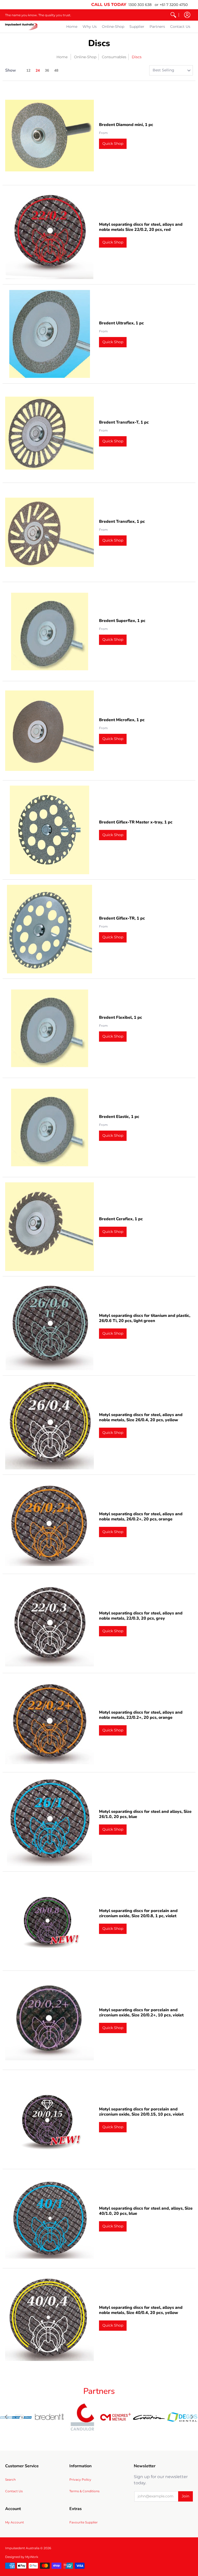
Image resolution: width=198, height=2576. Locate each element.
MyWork (32, 2557)
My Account (15, 2522)
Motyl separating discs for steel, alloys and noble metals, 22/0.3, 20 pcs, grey (141, 1616)
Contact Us (14, 2491)
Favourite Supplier (84, 2522)
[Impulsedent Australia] (21, 27)
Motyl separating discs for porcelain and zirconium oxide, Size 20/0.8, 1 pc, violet (138, 1913)
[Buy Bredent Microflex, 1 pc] (49, 731)
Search (10, 2480)
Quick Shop (113, 144)
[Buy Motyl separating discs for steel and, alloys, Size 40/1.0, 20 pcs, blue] (49, 2219)
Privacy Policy (80, 2480)
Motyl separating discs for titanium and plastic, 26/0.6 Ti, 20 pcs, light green (145, 1318)
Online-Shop (85, 57)
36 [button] (47, 70)
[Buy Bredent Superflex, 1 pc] (49, 632)
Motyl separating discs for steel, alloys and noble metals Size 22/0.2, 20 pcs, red (141, 227)
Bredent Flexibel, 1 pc (121, 1017)
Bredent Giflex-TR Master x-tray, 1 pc (136, 822)
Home (62, 57)
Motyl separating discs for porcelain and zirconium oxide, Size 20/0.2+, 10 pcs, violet (141, 2013)
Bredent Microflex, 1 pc (122, 720)
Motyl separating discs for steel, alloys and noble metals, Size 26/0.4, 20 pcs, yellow (141, 1417)
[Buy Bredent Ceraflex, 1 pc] (49, 1227)
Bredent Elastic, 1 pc (119, 1117)
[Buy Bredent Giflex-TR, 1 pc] (49, 929)
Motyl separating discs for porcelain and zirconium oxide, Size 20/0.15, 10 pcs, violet (141, 2112)
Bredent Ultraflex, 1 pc (121, 323)
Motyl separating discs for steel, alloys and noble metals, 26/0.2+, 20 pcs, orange (141, 1517)
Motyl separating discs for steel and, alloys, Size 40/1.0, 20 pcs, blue (146, 2211)
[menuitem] (173, 15)
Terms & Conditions (84, 2491)
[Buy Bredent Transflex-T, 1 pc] (49, 433)
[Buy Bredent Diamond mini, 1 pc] (49, 136)
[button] (187, 15)
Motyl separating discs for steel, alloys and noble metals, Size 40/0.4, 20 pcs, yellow (141, 2310)
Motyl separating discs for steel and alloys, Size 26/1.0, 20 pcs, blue (145, 1814)
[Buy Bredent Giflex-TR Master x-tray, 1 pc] (49, 830)
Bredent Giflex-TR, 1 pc (122, 918)
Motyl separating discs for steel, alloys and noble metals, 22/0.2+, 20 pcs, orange (141, 1715)
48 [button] (56, 70)
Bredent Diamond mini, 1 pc (126, 125)
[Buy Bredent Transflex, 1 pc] (49, 532)
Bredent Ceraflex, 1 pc (121, 1219)
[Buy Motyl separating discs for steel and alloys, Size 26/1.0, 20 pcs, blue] (49, 1822)
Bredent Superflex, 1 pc (122, 621)
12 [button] (28, 70)
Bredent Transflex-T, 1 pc (124, 422)
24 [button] (38, 70)
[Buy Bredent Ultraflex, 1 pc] (49, 334)
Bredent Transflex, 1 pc (122, 521)
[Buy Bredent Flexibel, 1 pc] (49, 1028)
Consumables (114, 57)
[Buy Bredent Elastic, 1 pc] (49, 1127)
